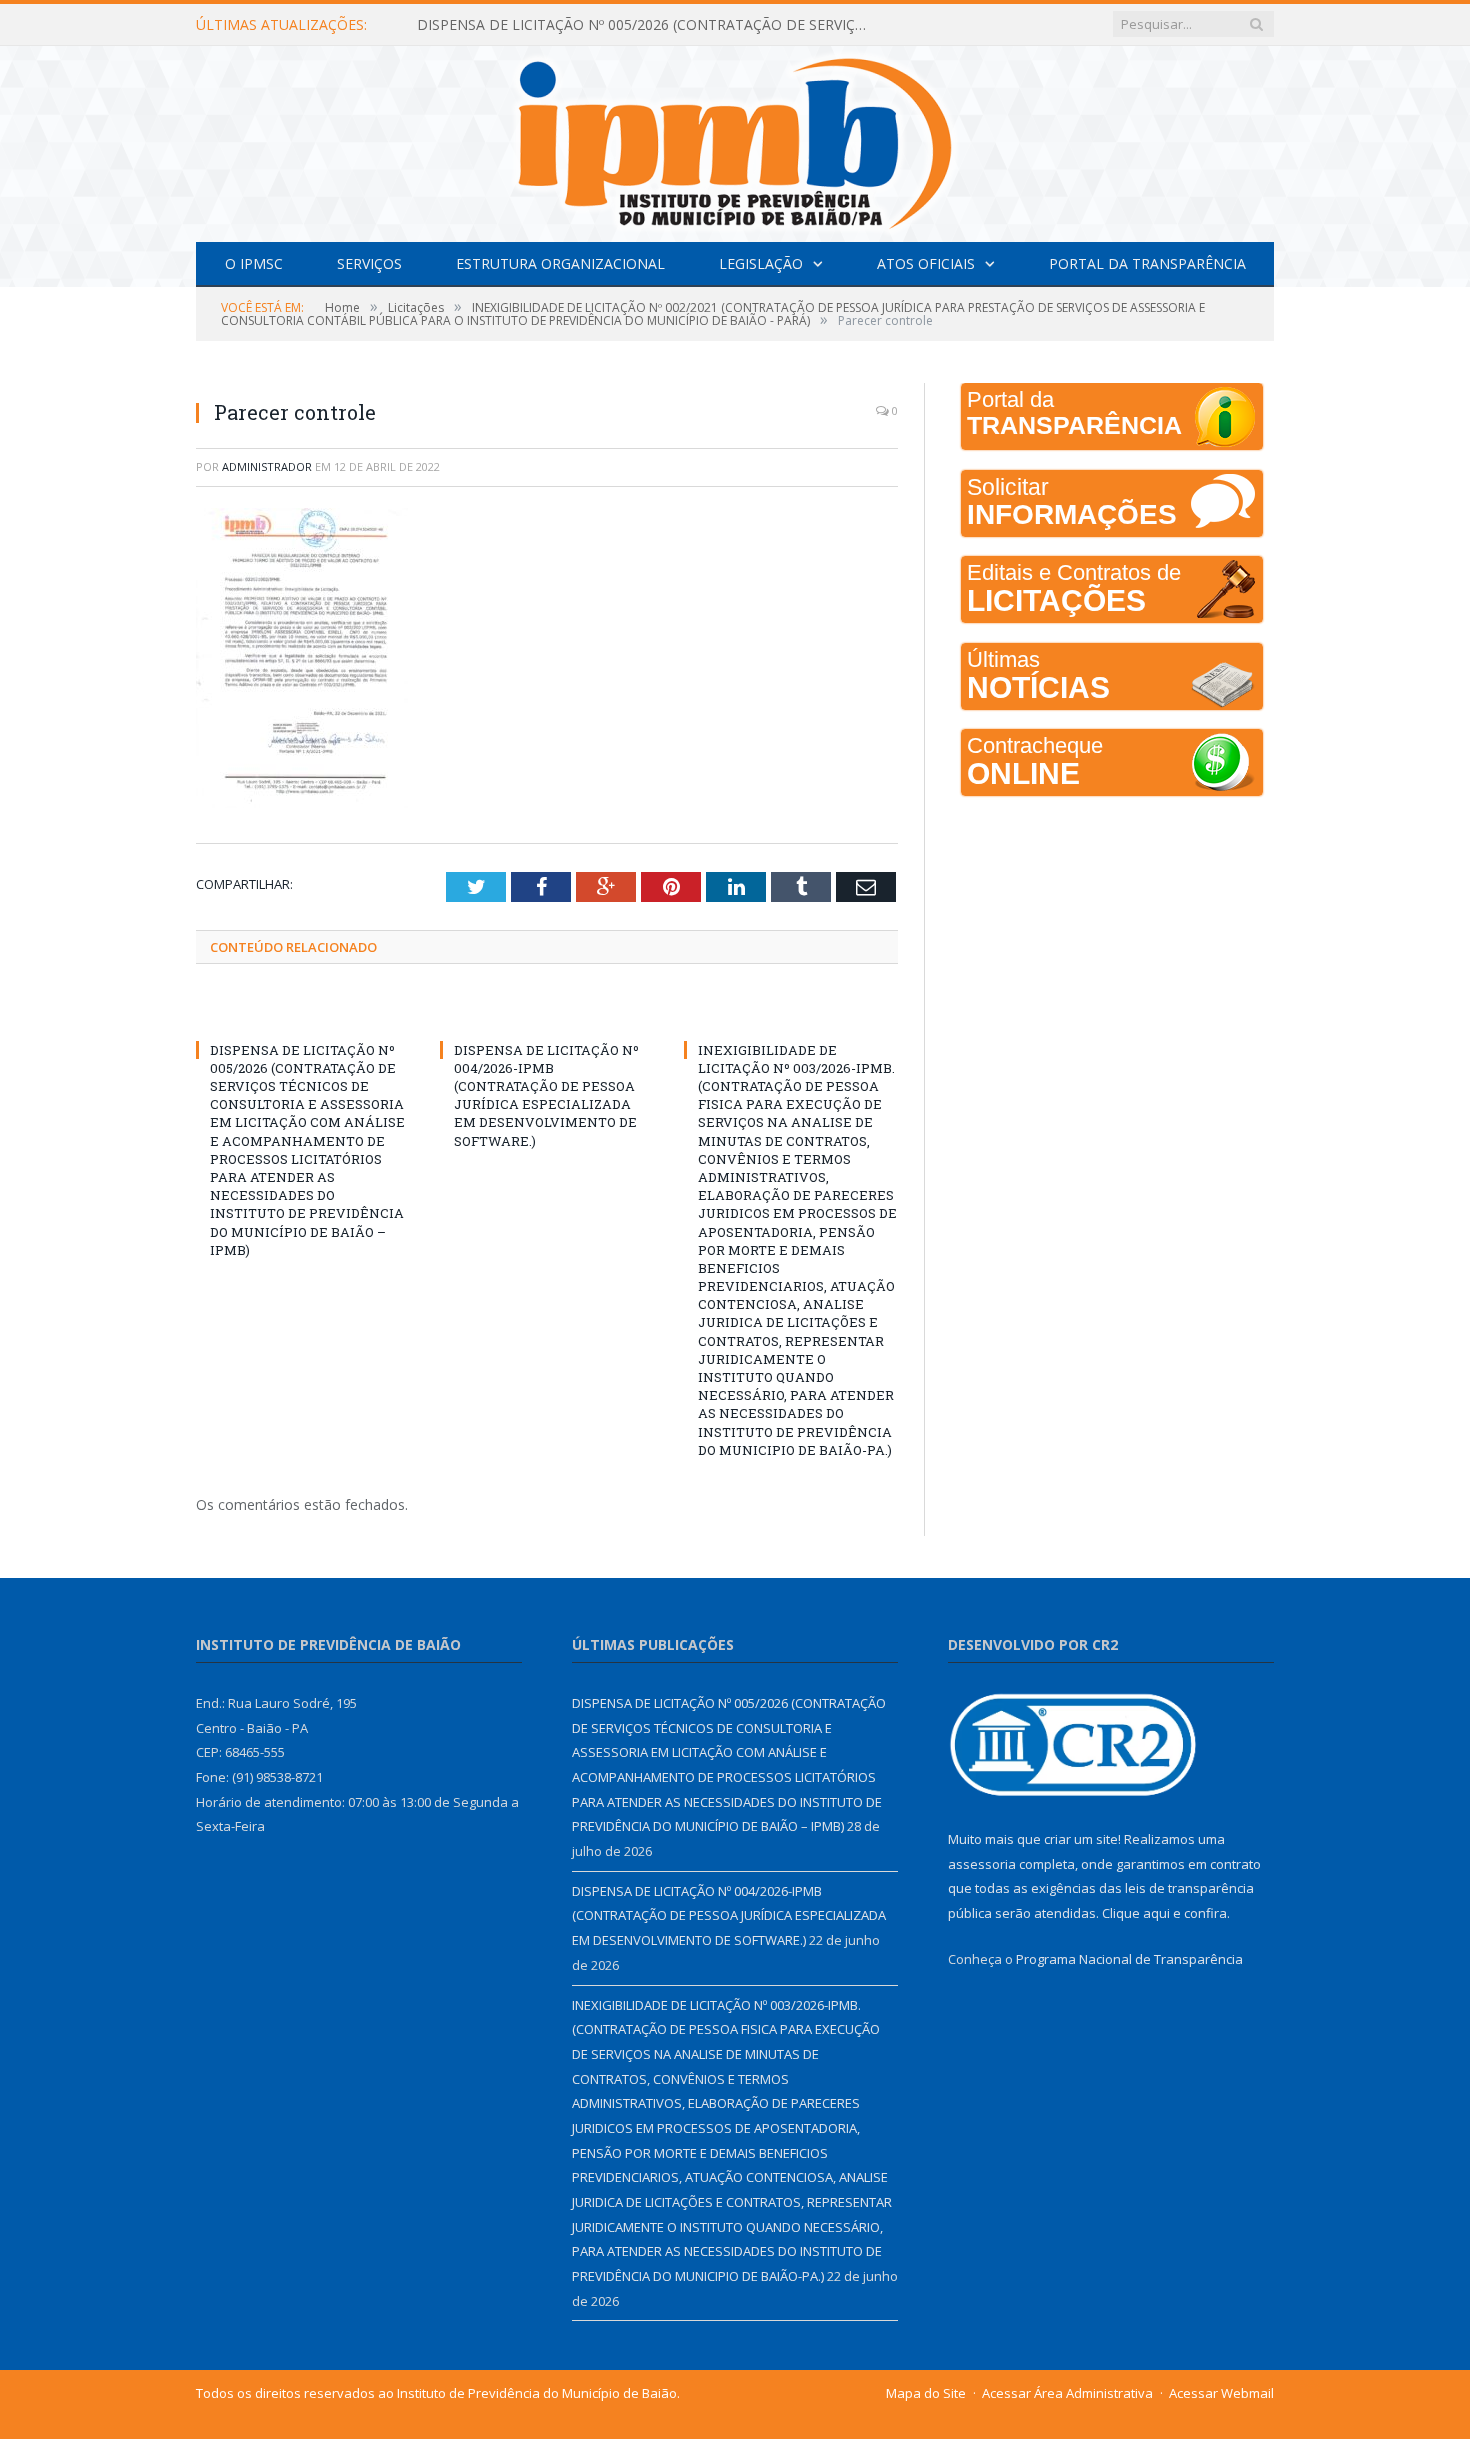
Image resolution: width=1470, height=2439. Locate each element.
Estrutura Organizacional (560, 263)
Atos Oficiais (926, 263)
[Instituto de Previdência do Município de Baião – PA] (735, 139)
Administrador (267, 466)
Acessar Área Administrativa (1067, 2393)
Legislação (761, 263)
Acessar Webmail (1221, 2393)
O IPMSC (254, 263)
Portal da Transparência (1147, 263)
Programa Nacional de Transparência (1129, 1959)
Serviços (369, 263)
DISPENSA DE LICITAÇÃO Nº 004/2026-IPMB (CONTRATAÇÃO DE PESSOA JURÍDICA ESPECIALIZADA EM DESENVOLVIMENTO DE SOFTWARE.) (546, 1095)
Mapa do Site (926, 2393)
